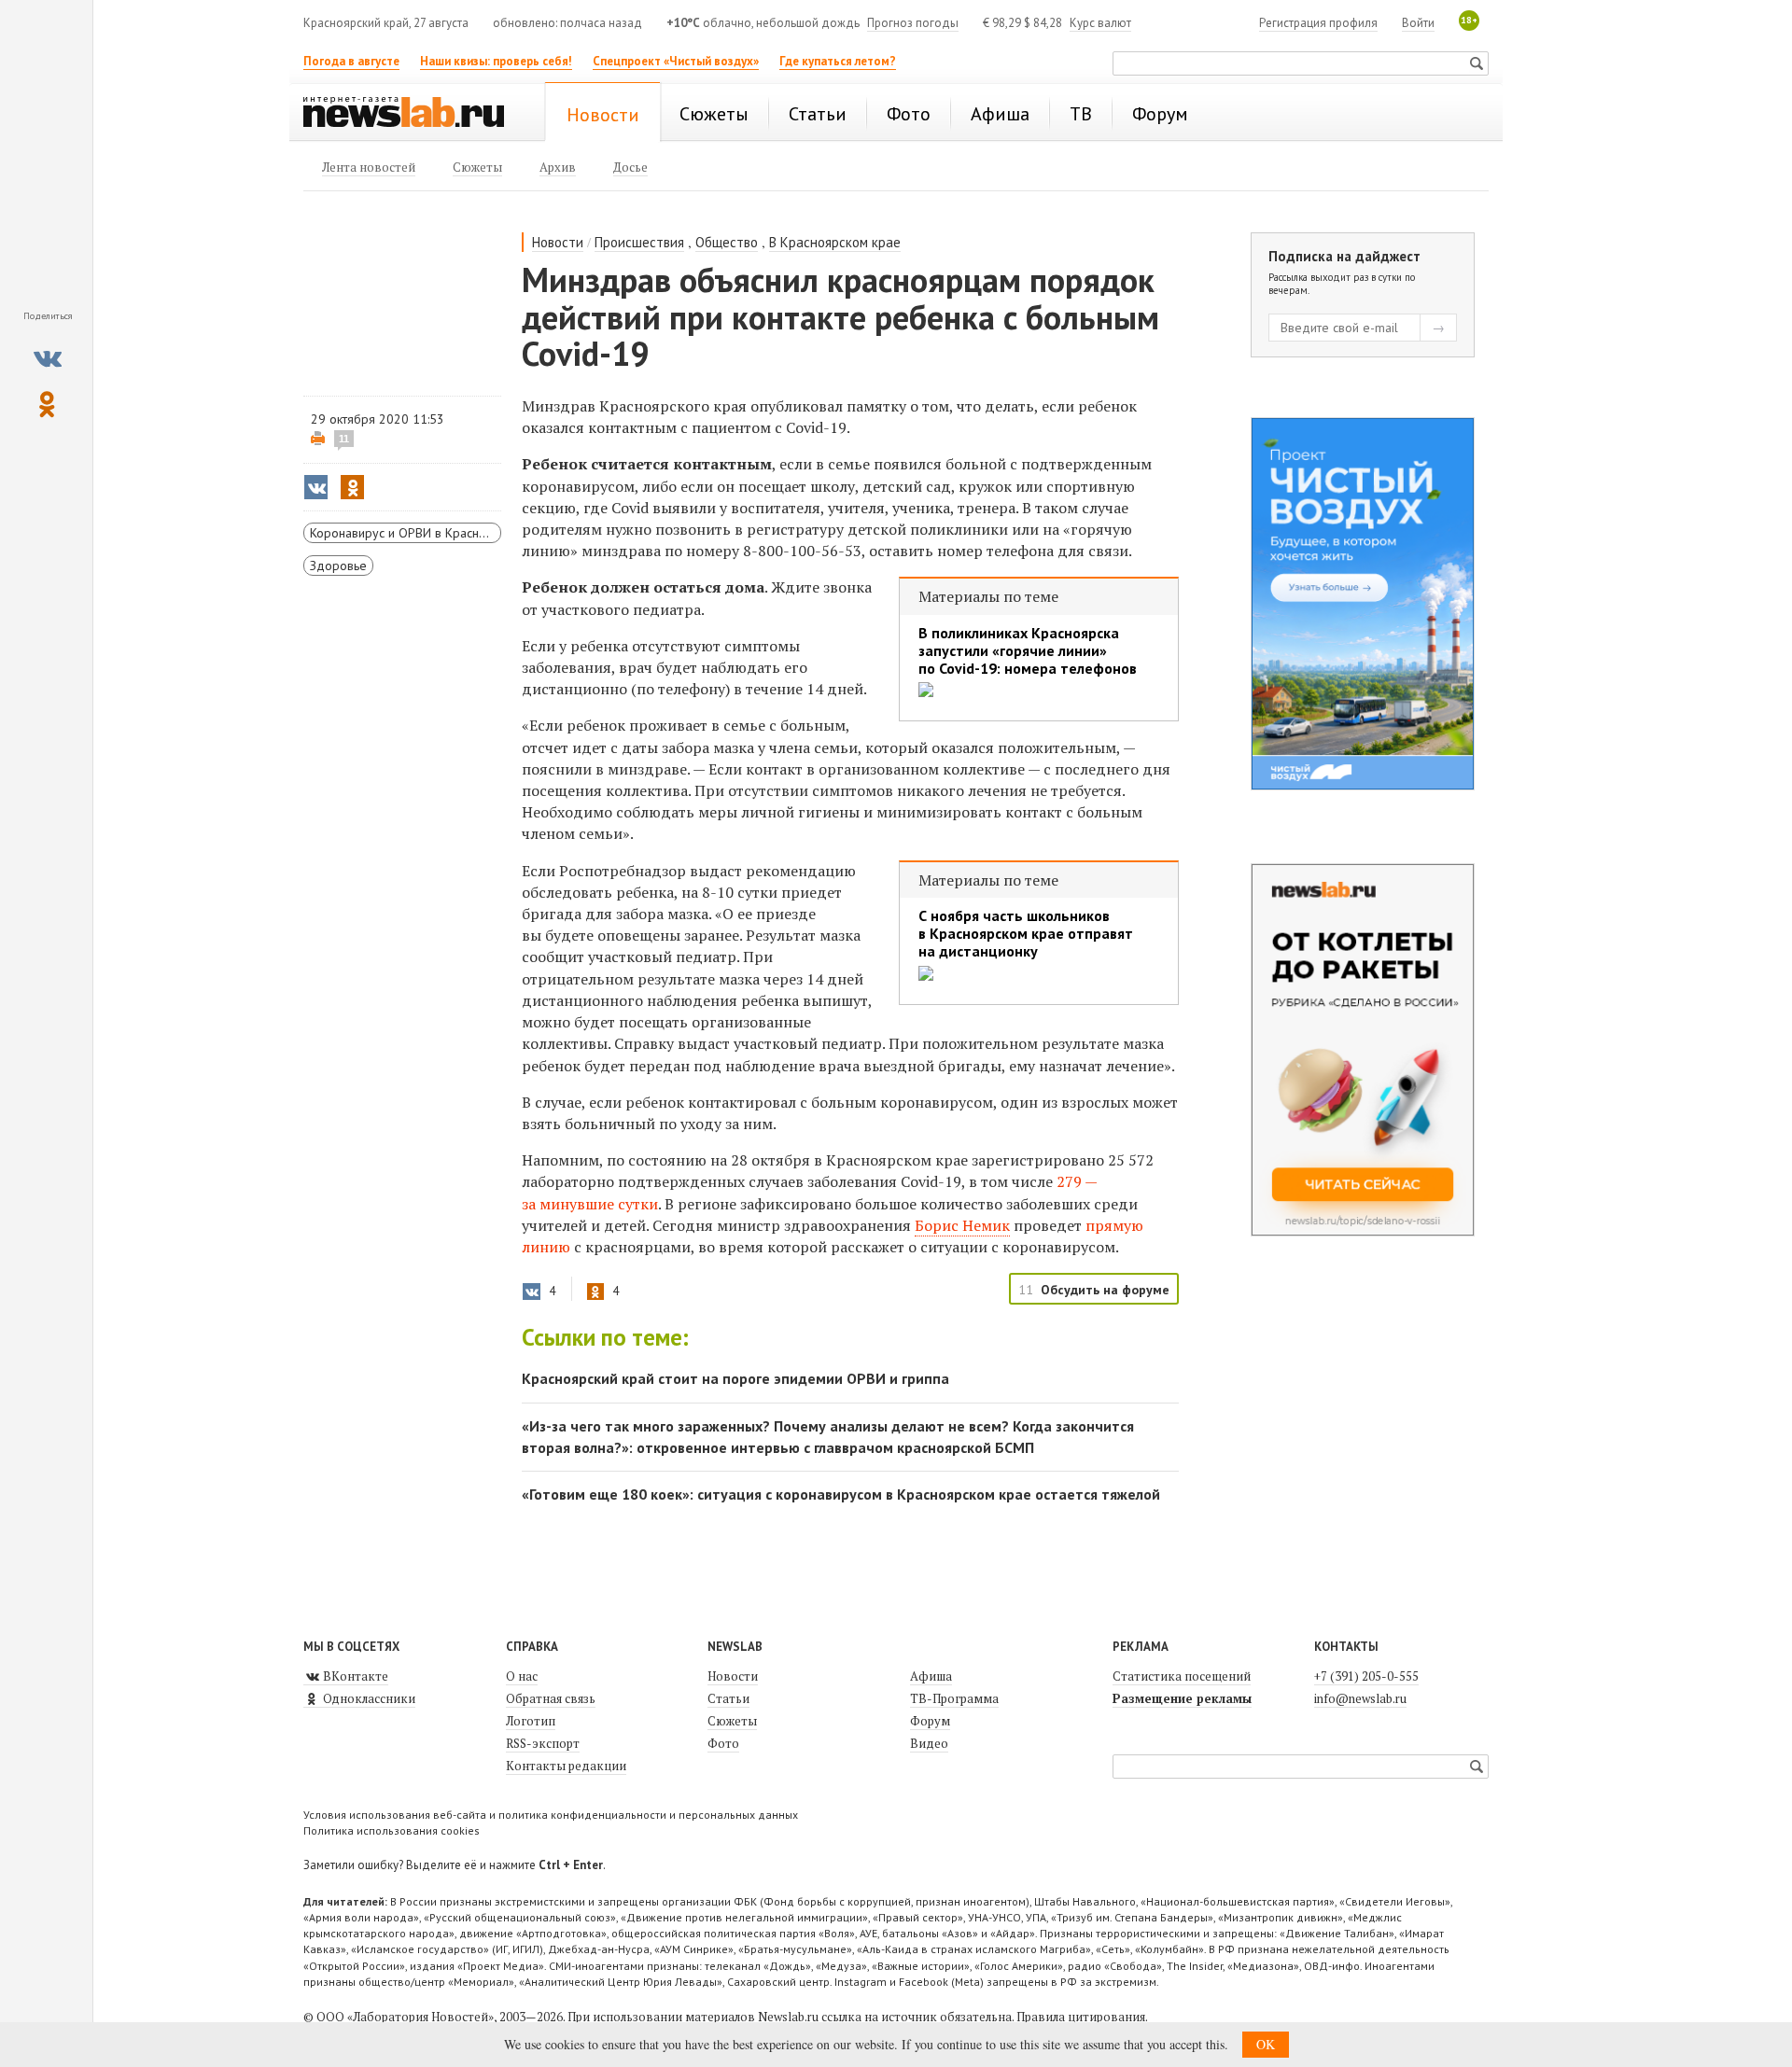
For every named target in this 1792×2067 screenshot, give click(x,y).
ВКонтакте (354, 1676)
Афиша (931, 1676)
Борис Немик (962, 1225)
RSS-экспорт (543, 1743)
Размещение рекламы (1182, 1698)
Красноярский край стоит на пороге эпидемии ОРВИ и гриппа (735, 1378)
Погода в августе (351, 61)
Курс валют (1100, 23)
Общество (727, 242)
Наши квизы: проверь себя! (496, 61)
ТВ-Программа (954, 1698)
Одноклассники (368, 1698)
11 (344, 439)
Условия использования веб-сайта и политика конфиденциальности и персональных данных (551, 1815)
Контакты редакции (566, 1766)
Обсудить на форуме (1105, 1290)
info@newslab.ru (1360, 1698)
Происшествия (639, 242)
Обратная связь (551, 1698)
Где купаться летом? (838, 61)
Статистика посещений (1182, 1676)
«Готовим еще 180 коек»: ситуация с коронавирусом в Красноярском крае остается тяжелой (841, 1494)
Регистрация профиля (1318, 23)
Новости (558, 242)
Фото (723, 1743)
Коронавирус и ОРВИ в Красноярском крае (406, 533)
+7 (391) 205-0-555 (1366, 1676)
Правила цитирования (1081, 2017)
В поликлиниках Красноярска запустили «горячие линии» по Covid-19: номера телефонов (1028, 651)
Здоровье (338, 566)
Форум (930, 1721)
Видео (929, 1743)
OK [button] (1266, 2044)
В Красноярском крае (835, 242)
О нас (522, 1676)
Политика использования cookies (392, 1830)
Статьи (728, 1698)
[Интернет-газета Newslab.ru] (413, 114)
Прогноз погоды (913, 23)
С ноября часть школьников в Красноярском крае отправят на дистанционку (1026, 934)
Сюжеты (732, 1721)
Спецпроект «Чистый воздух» (676, 61)
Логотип (531, 1721)
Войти (1418, 23)
